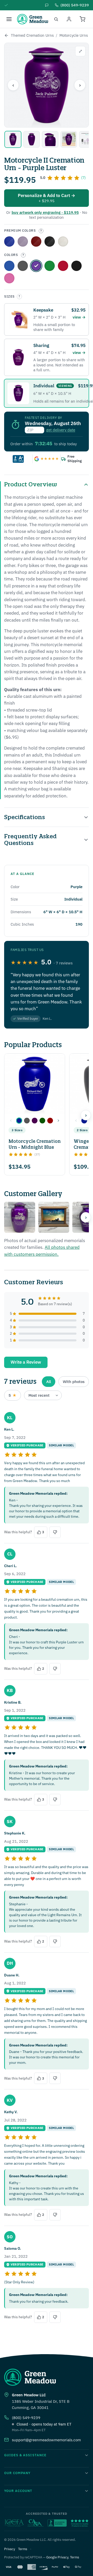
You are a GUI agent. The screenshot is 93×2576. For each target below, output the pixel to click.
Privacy (10, 2549)
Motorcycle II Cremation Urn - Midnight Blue (9, 266)
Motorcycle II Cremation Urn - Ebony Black (50, 241)
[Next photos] (86, 1217)
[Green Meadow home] (33, 19)
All (49, 1382)
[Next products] (86, 1115)
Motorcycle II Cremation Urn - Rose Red (36, 241)
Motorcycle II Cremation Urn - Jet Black (76, 266)
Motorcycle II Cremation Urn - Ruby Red (63, 266)
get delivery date (61, 430)
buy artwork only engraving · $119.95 (45, 212)
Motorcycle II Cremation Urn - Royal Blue (9, 241)
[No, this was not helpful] (55, 1532)
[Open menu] (9, 19)
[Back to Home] (6, 35)
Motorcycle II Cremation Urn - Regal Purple (23, 241)
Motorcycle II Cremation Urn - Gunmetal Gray (23, 266)
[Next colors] (58, 1121)
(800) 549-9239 (26, 2418)
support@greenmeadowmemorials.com (46, 2440)
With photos (74, 1382)
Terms (23, 2549)
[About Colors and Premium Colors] (41, 231)
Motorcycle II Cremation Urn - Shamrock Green (50, 266)
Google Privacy (57, 2557)
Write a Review (26, 1362)
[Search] (56, 19)
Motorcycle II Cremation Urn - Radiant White (63, 241)
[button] (19, 1121)
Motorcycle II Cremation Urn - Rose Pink (9, 278)
